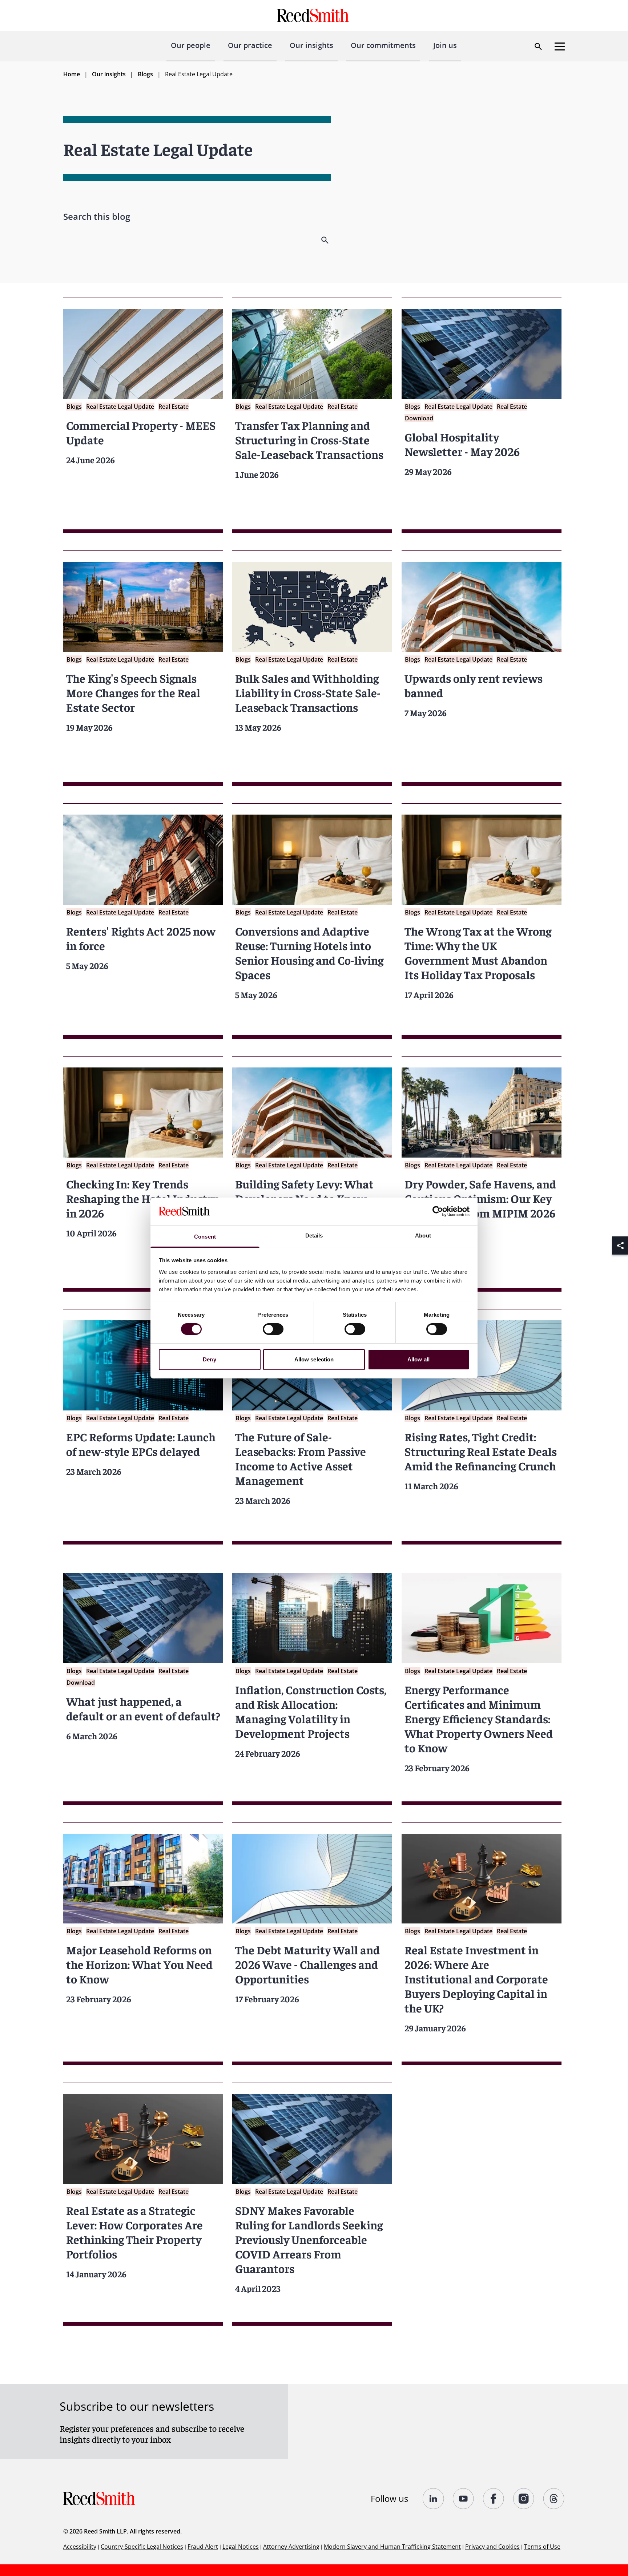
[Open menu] (560, 47)
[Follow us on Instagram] (524, 2499)
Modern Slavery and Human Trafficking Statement (392, 2547)
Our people (191, 45)
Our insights (311, 45)
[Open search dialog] (538, 47)
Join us (445, 45)
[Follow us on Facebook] (494, 2499)
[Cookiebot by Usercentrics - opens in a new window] (438, 1211)
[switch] (273, 1329)
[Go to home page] (314, 15)
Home (72, 74)
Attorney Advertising (291, 2547)
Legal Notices (241, 2547)
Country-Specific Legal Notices (142, 2547)
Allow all (418, 1359)
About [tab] (423, 1235)
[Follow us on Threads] (554, 2499)
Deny (209, 1359)
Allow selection (314, 1359)
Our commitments (383, 45)
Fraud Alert (203, 2547)
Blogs (145, 74)
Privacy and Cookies (492, 2547)
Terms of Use (542, 2547)
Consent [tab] (205, 1237)
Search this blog (97, 216)
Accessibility (80, 2547)
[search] (326, 240)
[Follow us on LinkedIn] (433, 2499)
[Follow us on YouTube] (464, 2499)
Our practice (250, 45)
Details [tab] (314, 1235)
